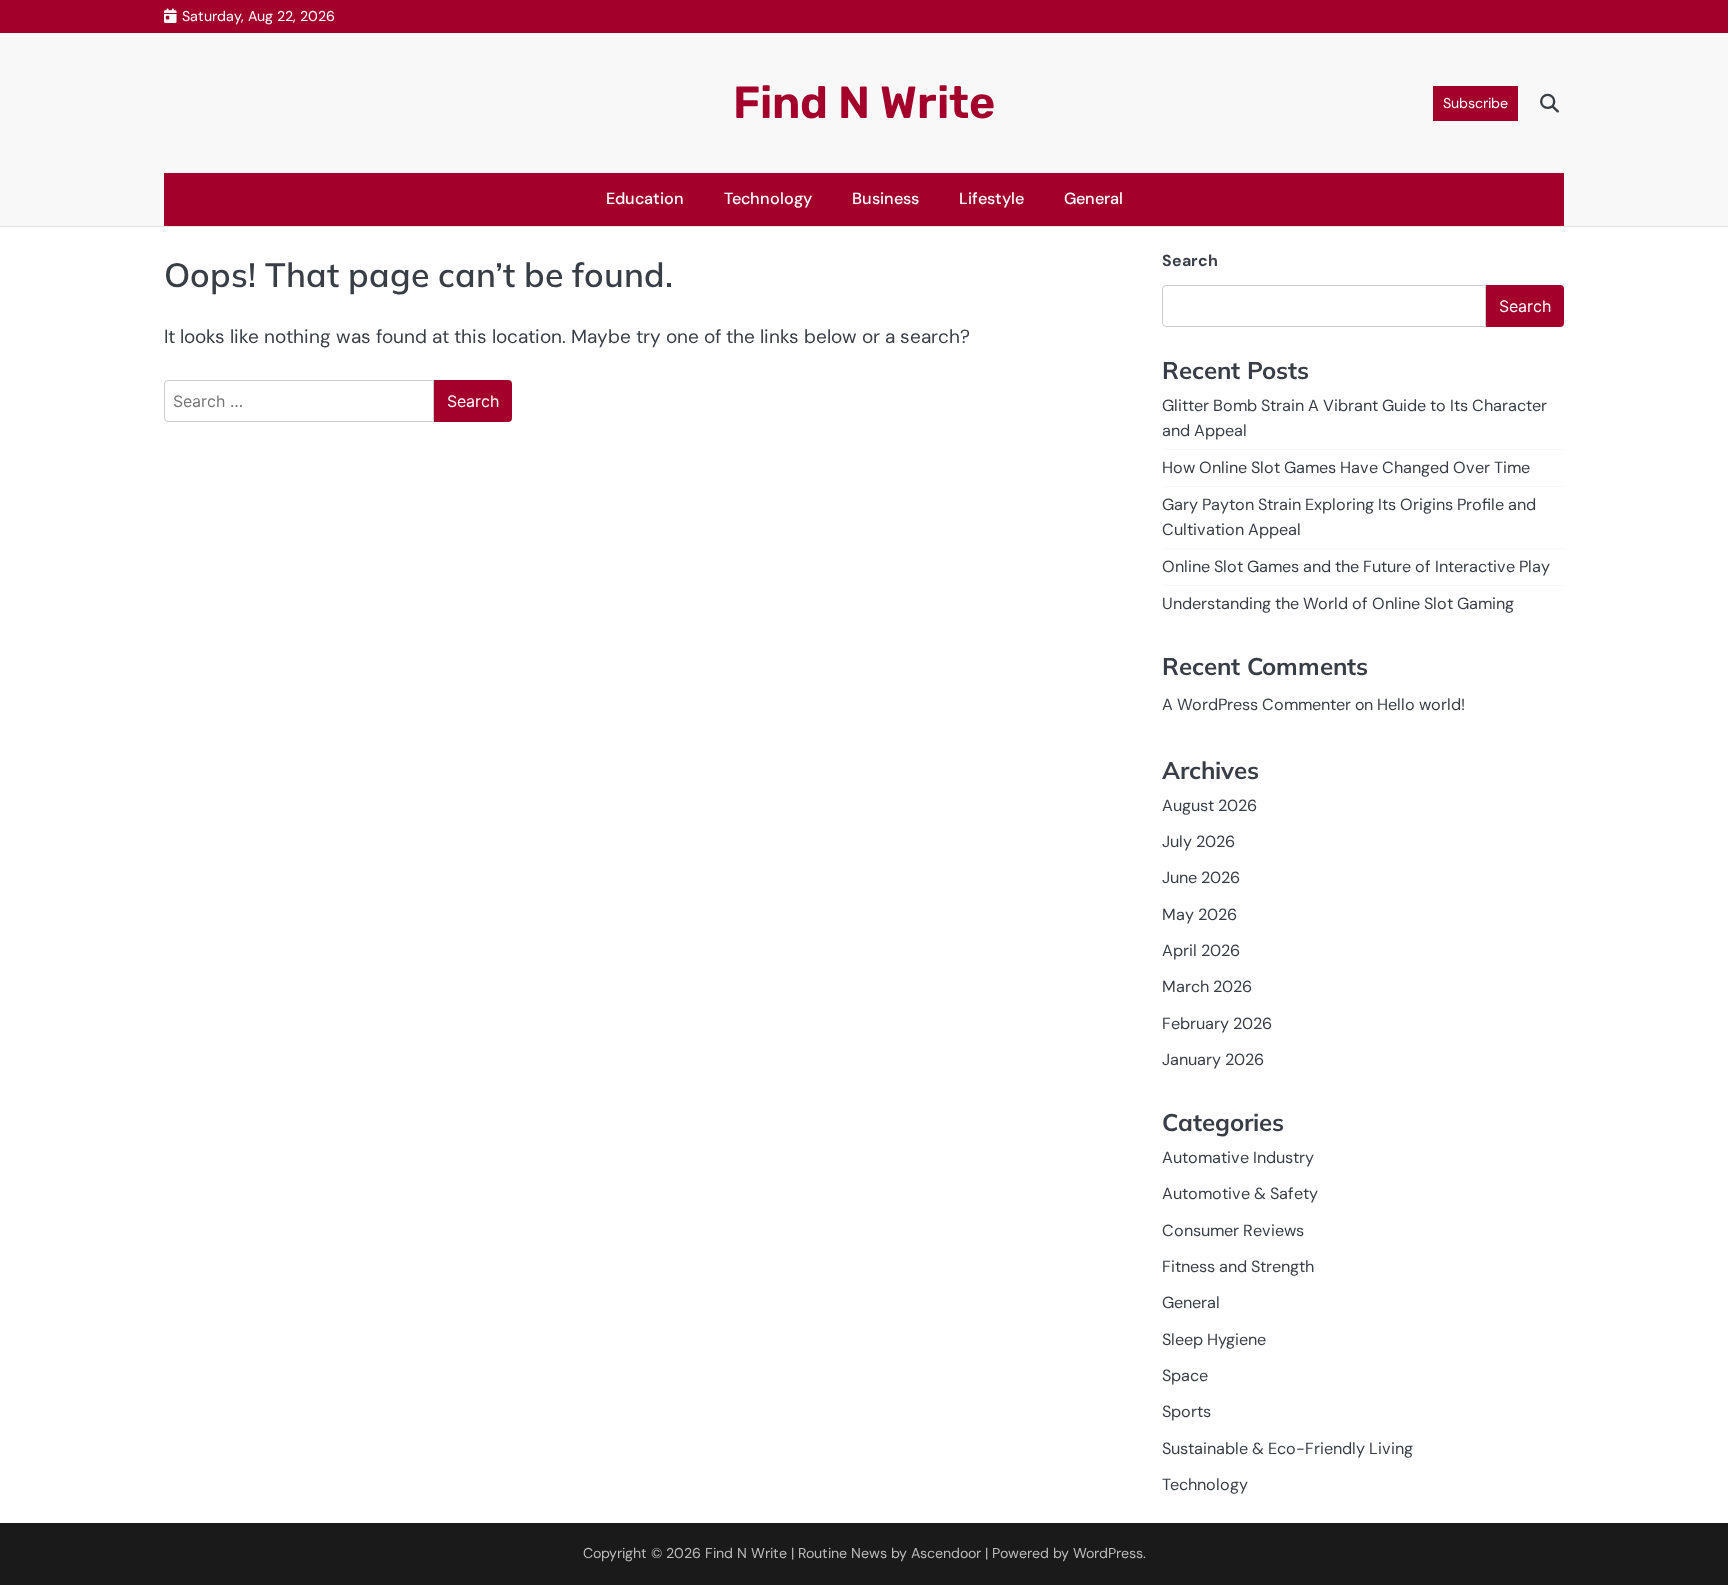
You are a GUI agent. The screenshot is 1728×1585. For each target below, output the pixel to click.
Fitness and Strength (1238, 1266)
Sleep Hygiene (1214, 1339)
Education (645, 198)
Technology (768, 198)
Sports (1186, 1411)
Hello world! (1421, 704)
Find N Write (864, 102)
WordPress (1108, 1553)
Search (1190, 260)
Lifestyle (991, 198)
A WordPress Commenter (1256, 704)
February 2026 (1217, 1023)
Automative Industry (1238, 1157)
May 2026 (1199, 914)
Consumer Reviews (1233, 1230)
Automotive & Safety (1240, 1193)
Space (1185, 1375)
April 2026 (1201, 950)
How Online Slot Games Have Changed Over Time (1346, 467)
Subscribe (1475, 103)
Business (885, 198)
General (1093, 198)
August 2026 (1209, 805)
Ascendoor (946, 1553)
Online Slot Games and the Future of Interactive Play (1356, 566)
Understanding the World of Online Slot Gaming (1338, 603)
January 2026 (1213, 1059)
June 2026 (1201, 877)
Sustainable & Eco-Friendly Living (1287, 1448)
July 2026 (1198, 841)
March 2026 (1207, 986)
